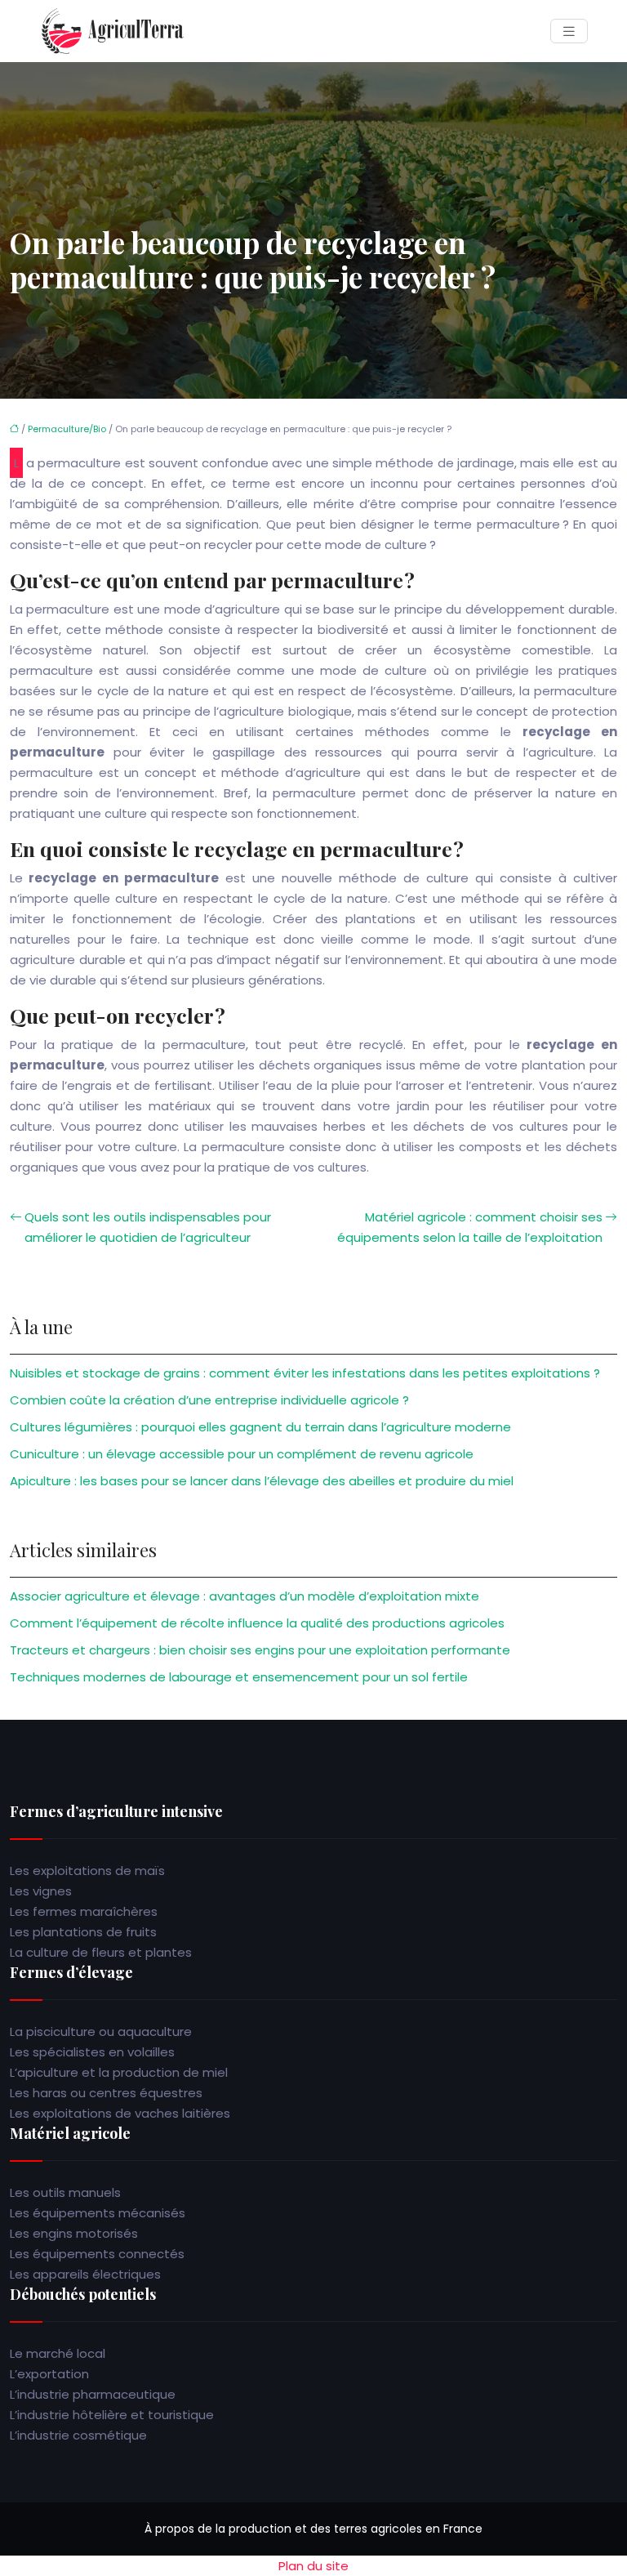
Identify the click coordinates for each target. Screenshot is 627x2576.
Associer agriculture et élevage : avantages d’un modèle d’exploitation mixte (245, 1596)
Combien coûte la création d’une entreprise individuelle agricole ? (209, 1400)
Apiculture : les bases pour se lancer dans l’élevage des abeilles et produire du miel (262, 1481)
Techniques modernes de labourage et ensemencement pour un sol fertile (239, 1677)
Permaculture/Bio (67, 429)
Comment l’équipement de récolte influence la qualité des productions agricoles (257, 1623)
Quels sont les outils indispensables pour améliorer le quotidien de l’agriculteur (148, 1227)
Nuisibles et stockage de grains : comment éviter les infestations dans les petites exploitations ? (305, 1373)
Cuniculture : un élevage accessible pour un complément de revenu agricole (242, 1454)
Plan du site (313, 2566)
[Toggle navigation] (569, 31)
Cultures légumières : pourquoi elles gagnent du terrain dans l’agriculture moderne (260, 1427)
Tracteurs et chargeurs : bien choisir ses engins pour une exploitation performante (260, 1650)
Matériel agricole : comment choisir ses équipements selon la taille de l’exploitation (470, 1227)
